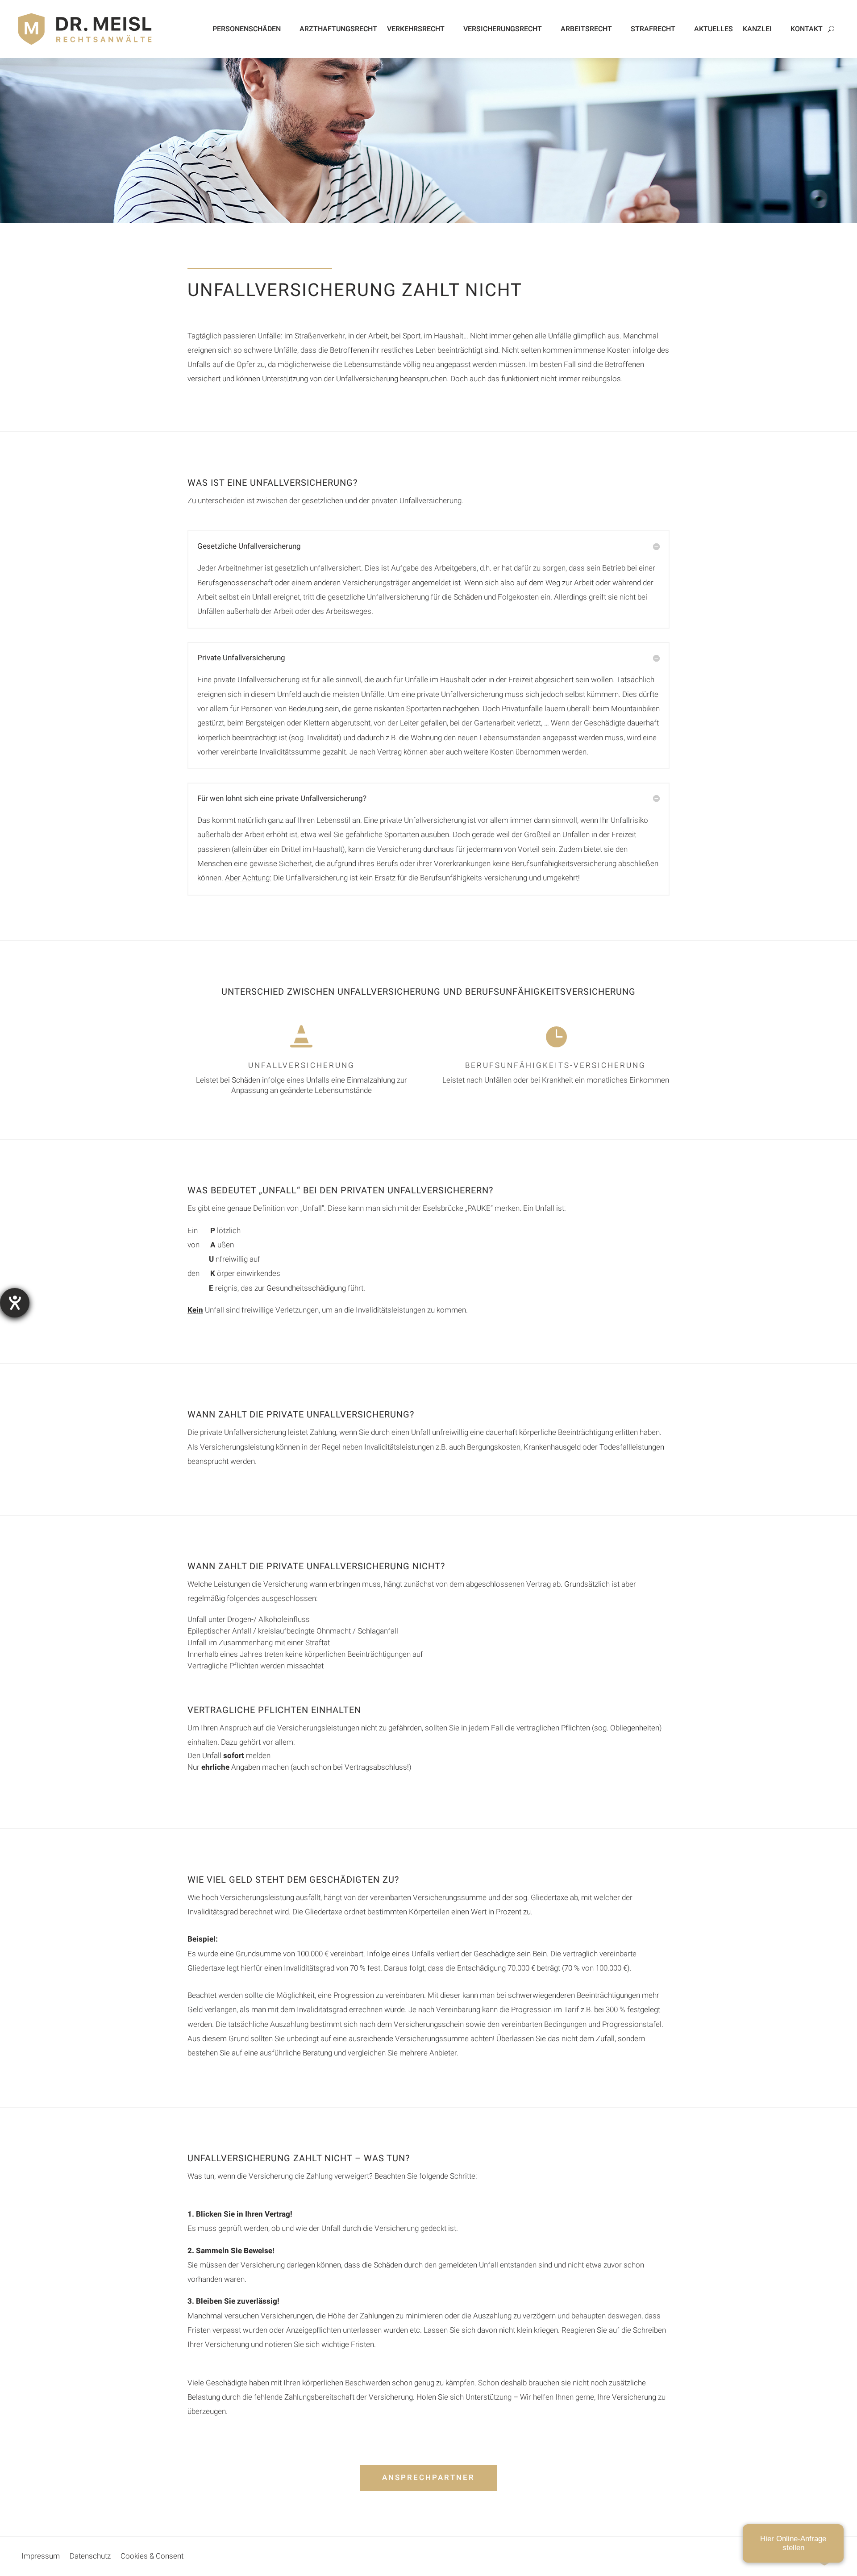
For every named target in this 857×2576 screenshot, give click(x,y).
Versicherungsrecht (503, 29)
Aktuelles (713, 29)
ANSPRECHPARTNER (428, 2478)
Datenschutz (90, 2558)
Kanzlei (757, 29)
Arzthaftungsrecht (338, 29)
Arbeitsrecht (586, 29)
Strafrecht (653, 29)
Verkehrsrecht (416, 29)
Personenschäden (247, 29)
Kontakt (807, 29)
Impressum (41, 2558)
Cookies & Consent (152, 2558)
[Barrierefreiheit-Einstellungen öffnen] (15, 1303)
